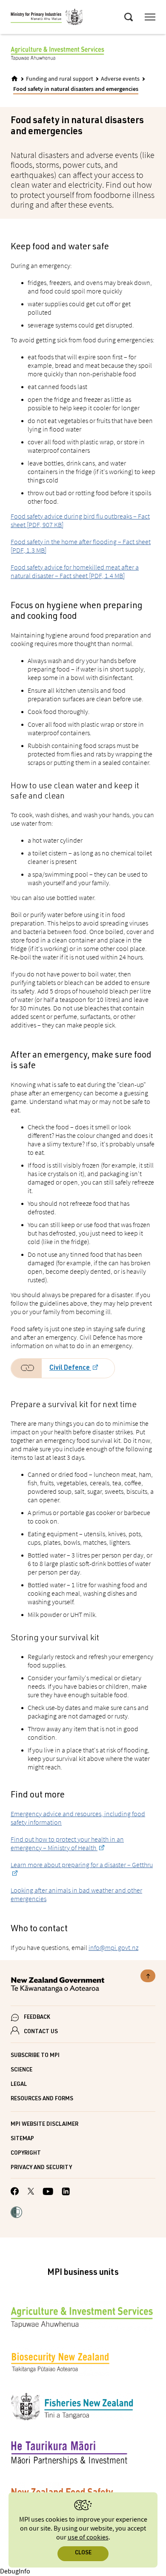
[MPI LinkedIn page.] (66, 2193)
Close (83, 2553)
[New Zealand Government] (83, 1986)
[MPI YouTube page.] (48, 2193)
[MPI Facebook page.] (15, 2192)
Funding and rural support (60, 79)
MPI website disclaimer (44, 2125)
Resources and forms (42, 2099)
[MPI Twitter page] (31, 2192)
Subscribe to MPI (35, 2056)
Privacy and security (41, 2168)
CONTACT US (41, 2032)
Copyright (26, 2154)
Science (21, 2070)
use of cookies (88, 2538)
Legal (19, 2085)
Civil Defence (70, 1368)
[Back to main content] (148, 1976)
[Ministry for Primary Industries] (47, 18)
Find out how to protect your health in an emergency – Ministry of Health (67, 1843)
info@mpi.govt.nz (113, 1947)
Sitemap (22, 2139)
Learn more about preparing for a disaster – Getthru (82, 1865)
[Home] (14, 79)
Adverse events (120, 79)
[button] (16, 2213)
